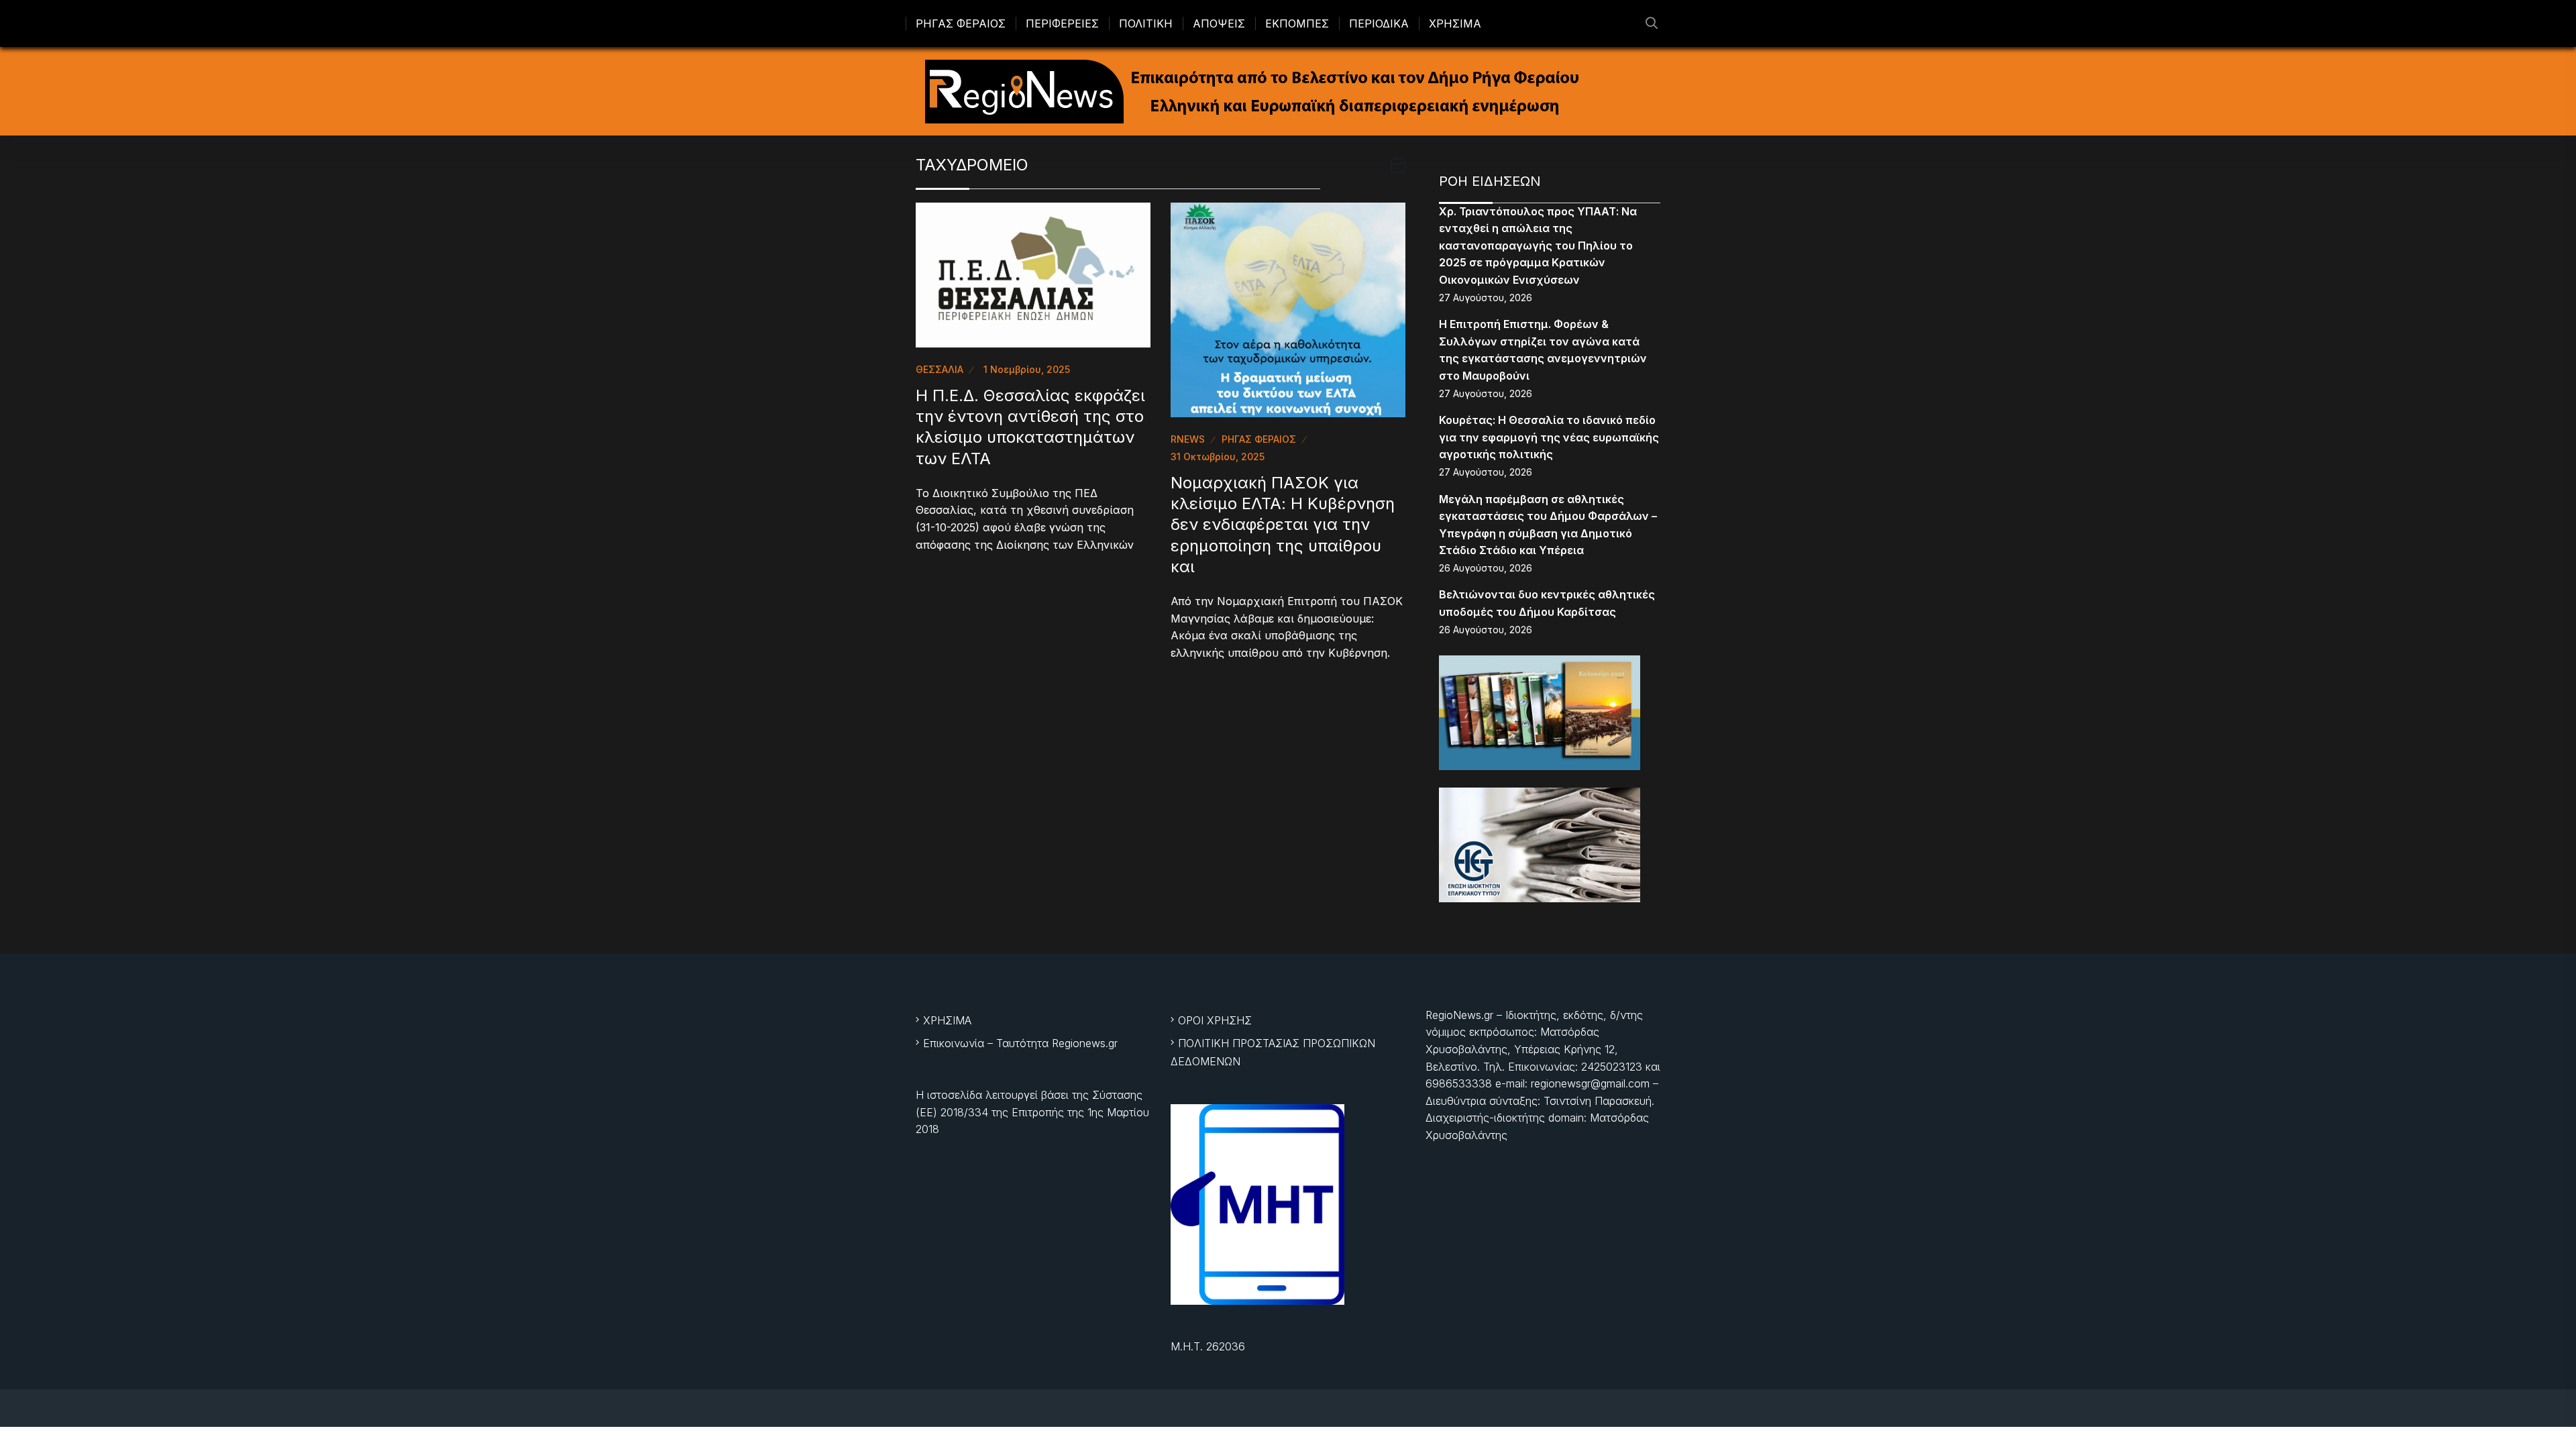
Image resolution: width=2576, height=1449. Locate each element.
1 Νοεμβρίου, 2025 (1027, 369)
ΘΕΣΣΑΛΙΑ (940, 369)
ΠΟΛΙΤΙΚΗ (1146, 23)
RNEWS (1188, 439)
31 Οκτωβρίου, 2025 (1218, 457)
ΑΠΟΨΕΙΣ (1219, 23)
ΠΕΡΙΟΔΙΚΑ (1379, 23)
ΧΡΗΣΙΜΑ (1455, 23)
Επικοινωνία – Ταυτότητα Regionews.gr (1020, 1043)
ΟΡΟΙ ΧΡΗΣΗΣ (1215, 1020)
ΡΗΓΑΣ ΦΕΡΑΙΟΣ (961, 23)
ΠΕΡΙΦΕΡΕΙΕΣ (1062, 23)
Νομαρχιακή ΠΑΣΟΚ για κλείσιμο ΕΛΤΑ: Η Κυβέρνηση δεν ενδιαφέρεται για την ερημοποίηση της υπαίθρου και (1283, 525)
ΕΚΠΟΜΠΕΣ (1297, 23)
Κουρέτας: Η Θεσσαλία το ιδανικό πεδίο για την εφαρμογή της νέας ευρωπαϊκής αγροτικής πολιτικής (1549, 437)
